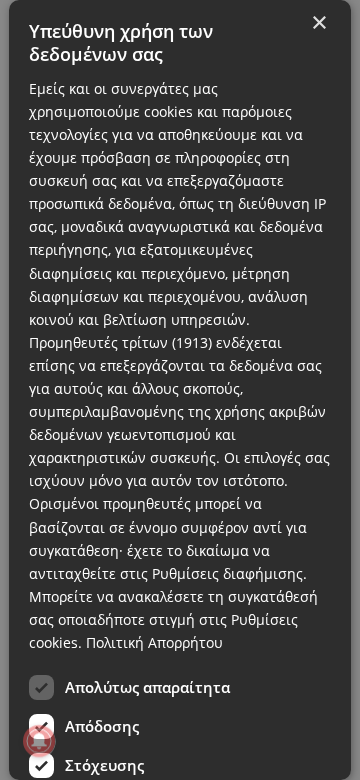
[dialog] (180, 390)
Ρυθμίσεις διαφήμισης (227, 573)
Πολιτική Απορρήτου (154, 642)
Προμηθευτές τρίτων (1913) (120, 342)
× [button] (318, 23)
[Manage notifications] (39, 741)
